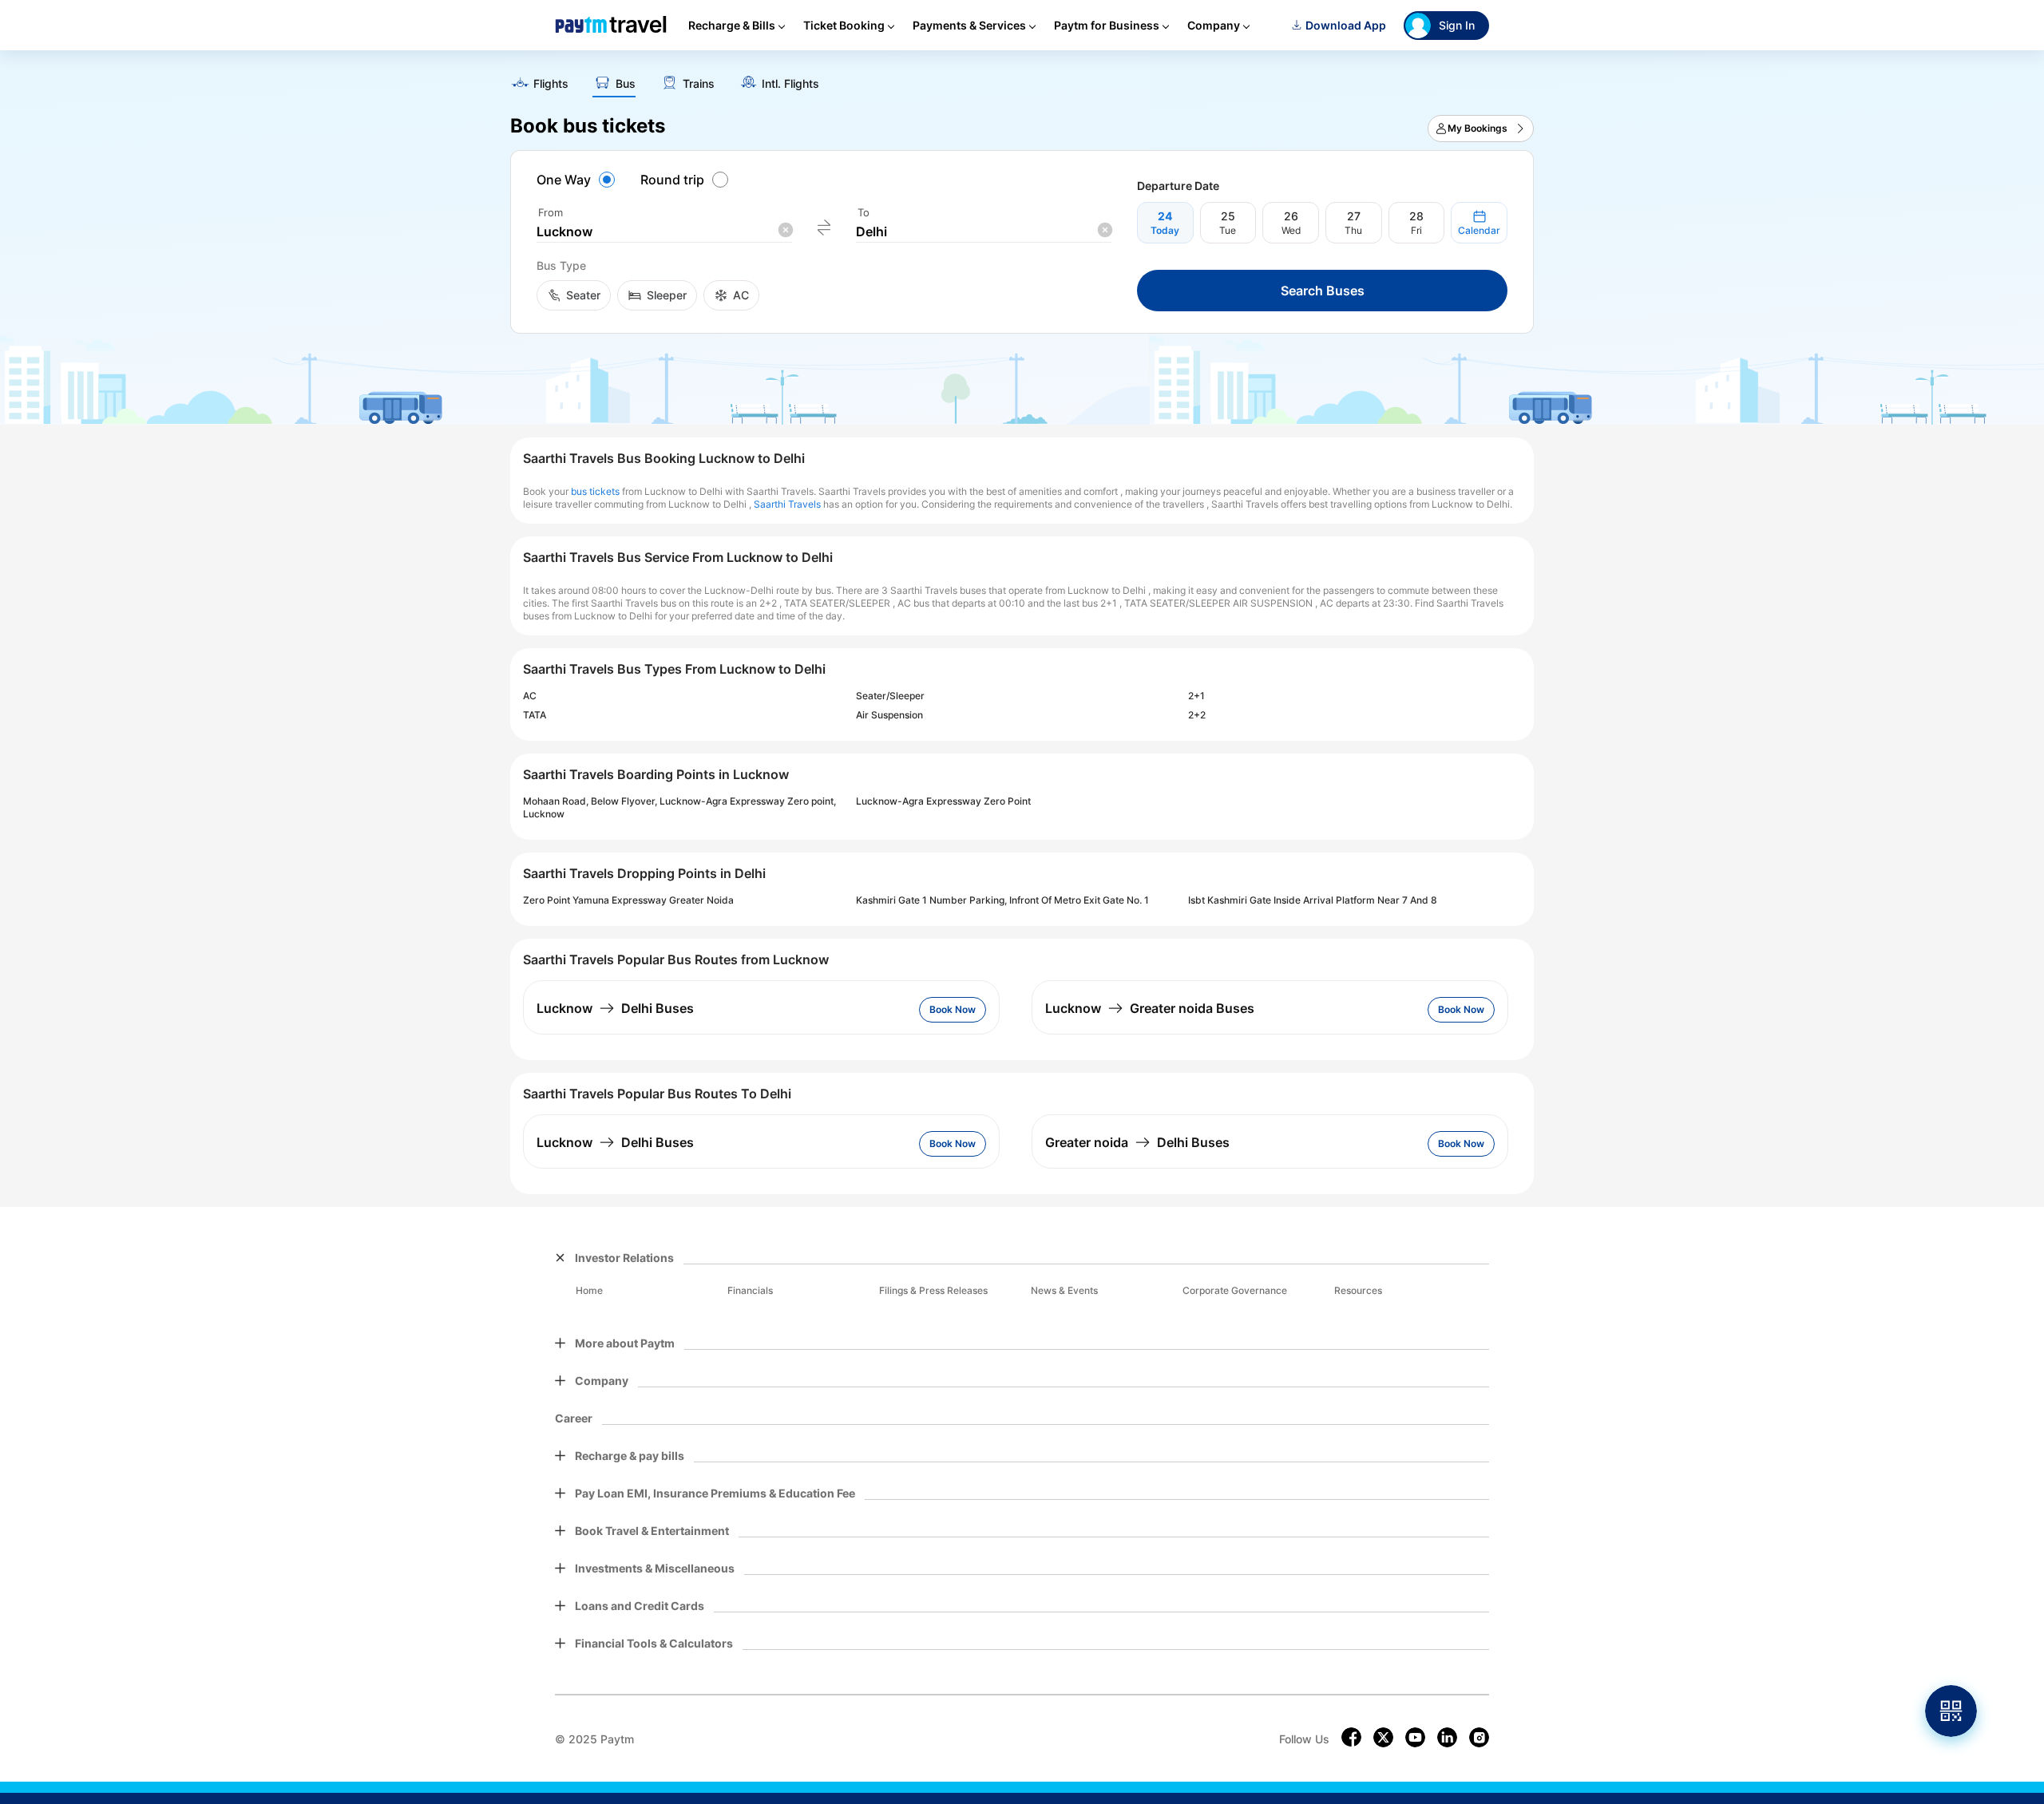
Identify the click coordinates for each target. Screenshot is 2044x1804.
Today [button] (1165, 230)
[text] (1022, 78)
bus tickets (595, 491)
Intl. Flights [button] (790, 84)
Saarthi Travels (787, 504)
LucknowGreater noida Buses (1150, 1008)
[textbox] (664, 232)
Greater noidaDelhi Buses (1137, 1142)
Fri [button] (1416, 230)
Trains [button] (699, 84)
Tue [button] (1228, 230)
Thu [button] (1353, 230)
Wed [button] (1291, 230)
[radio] (578, 180)
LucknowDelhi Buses (615, 1008)
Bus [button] (626, 84)
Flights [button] (551, 84)
